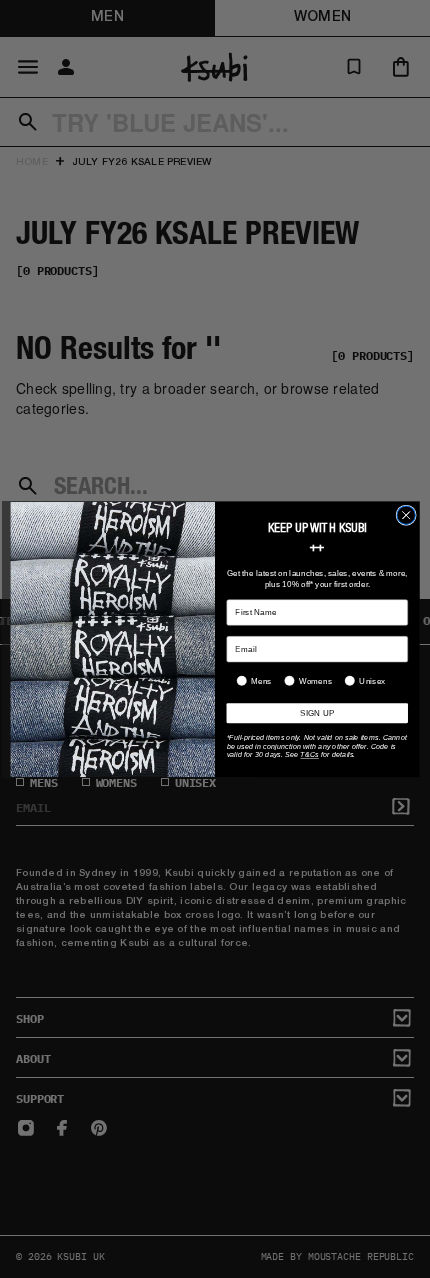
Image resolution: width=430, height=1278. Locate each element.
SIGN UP (317, 712)
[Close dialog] (406, 515)
